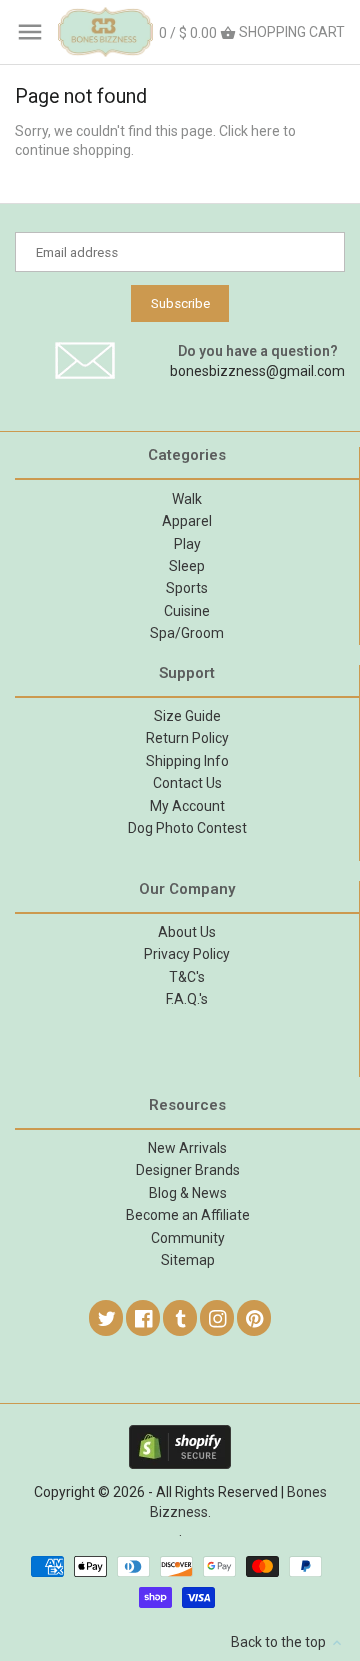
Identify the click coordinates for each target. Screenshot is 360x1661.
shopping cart (252, 32)
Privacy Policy (187, 954)
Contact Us (187, 783)
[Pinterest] (255, 1318)
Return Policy (187, 738)
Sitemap (188, 1260)
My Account (187, 806)
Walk (187, 499)
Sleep (187, 566)
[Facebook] (144, 1318)
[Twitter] (107, 1318)
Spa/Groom (187, 633)
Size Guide (187, 716)
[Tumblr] (181, 1318)
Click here (249, 131)
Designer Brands (188, 1170)
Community (188, 1238)
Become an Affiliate (188, 1215)
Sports (187, 588)
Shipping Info (187, 761)
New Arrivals (187, 1148)
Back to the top (280, 1642)
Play (187, 544)
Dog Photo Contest (187, 828)
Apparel (187, 521)
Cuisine (187, 611)
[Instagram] (218, 1318)
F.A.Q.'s (187, 999)
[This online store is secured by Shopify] (180, 1434)
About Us (187, 932)
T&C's (187, 977)
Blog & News (188, 1193)
